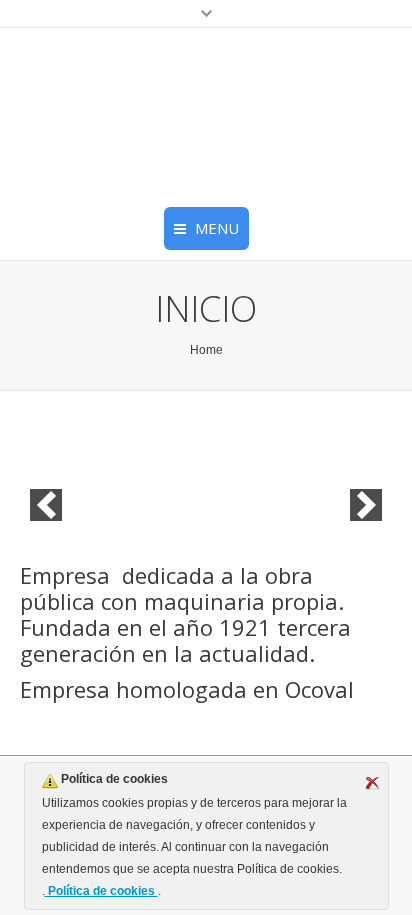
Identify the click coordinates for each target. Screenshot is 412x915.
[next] (366, 505)
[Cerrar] (372, 783)
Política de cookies (101, 891)
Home (206, 350)
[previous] (46, 505)
